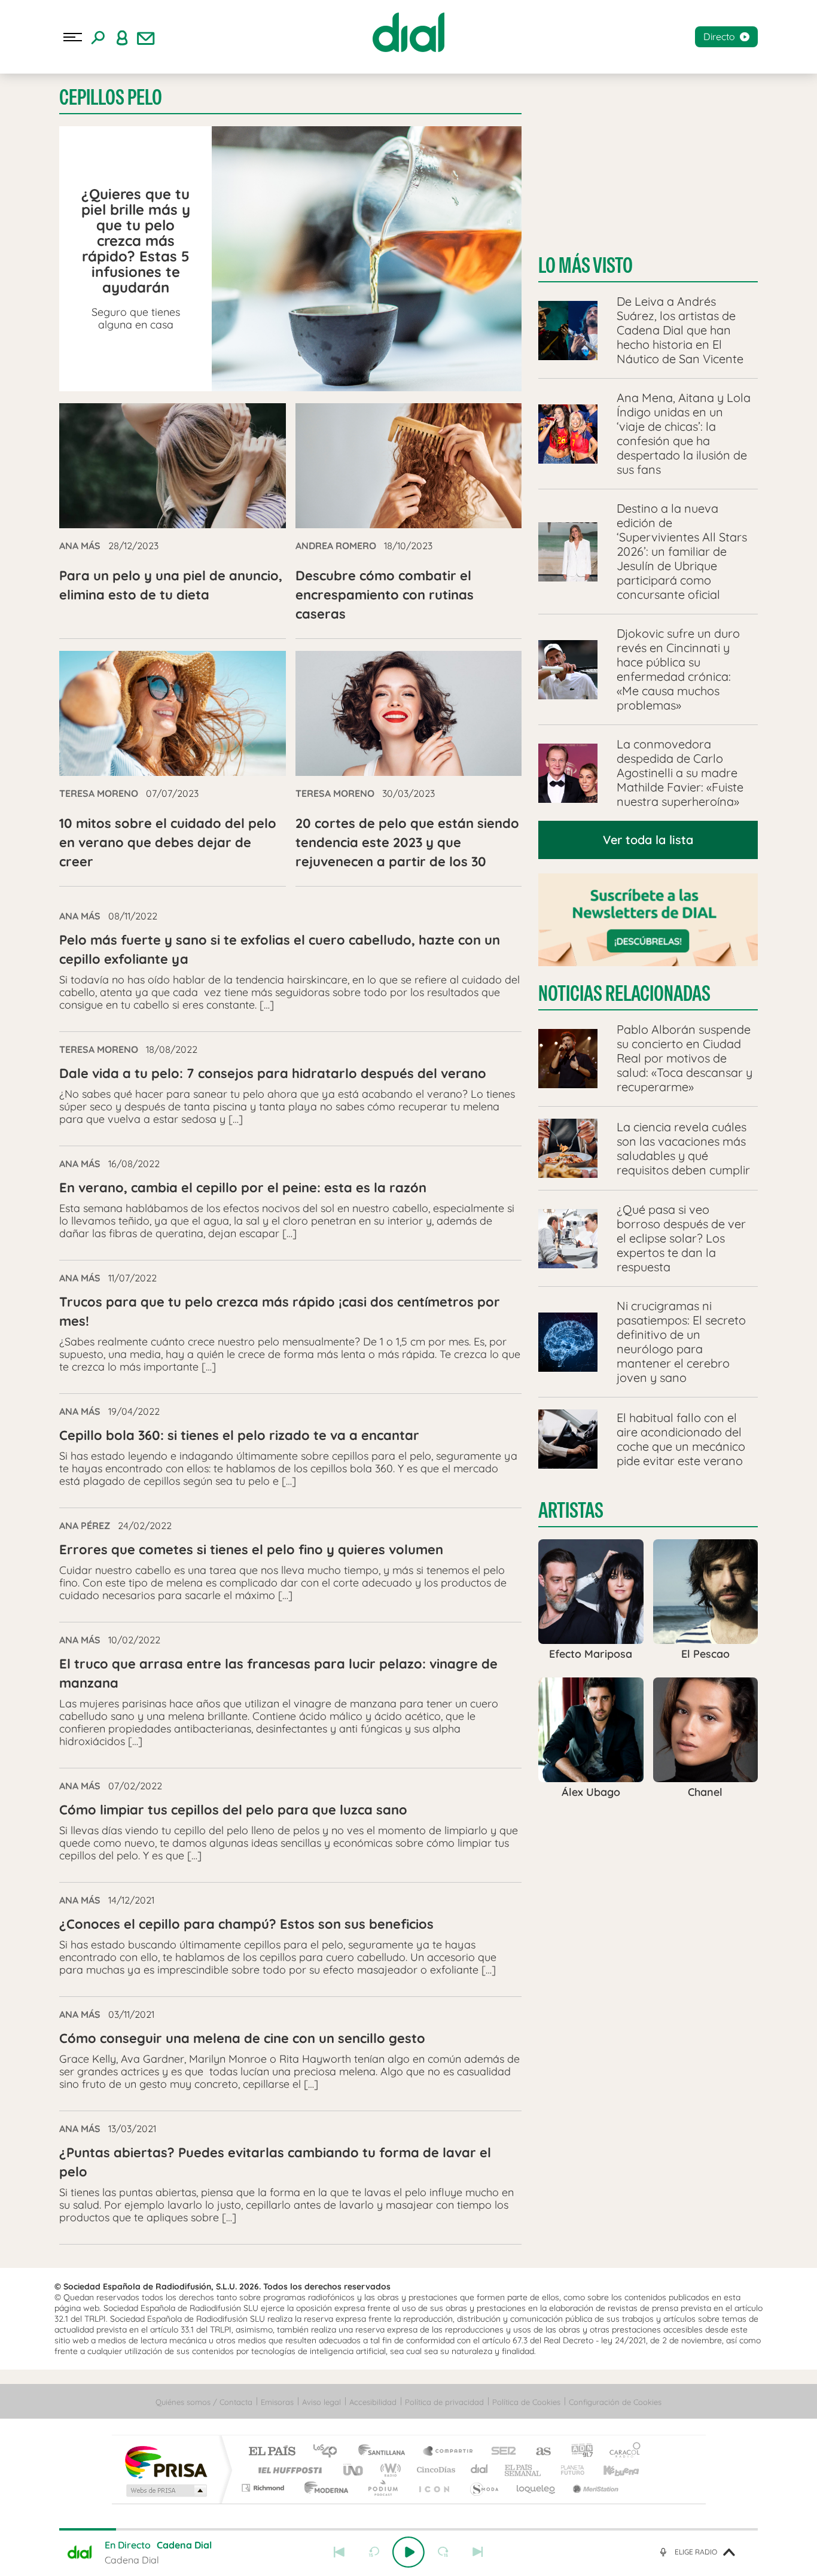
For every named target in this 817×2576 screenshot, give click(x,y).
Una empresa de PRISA (166, 2461)
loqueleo (536, 2488)
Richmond (264, 2488)
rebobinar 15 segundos (374, 2552)
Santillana (385, 2452)
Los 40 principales (329, 2452)
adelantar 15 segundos (443, 2552)
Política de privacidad (444, 2402)
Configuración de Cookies (615, 2402)
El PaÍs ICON (434, 2488)
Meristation (594, 2488)
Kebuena (611, 2470)
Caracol (621, 2452)
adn (577, 2452)
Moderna (323, 2488)
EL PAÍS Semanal (524, 2470)
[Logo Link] (408, 32)
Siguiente (478, 2552)
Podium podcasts (382, 2488)
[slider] (408, 2529)
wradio (388, 2470)
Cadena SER (500, 2452)
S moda (484, 2488)
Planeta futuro (568, 2470)
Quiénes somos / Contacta (204, 2402)
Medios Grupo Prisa (165, 2490)
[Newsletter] (146, 37)
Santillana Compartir (449, 2452)
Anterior (339, 2552)
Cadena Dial (480, 2470)
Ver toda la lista (648, 840)
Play (408, 2552)
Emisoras (277, 2402)
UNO (354, 2470)
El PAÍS (272, 2452)
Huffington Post (288, 2470)
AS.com (538, 2452)
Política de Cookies (526, 2402)
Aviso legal (321, 2402)
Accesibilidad (373, 2402)
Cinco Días (434, 2470)
